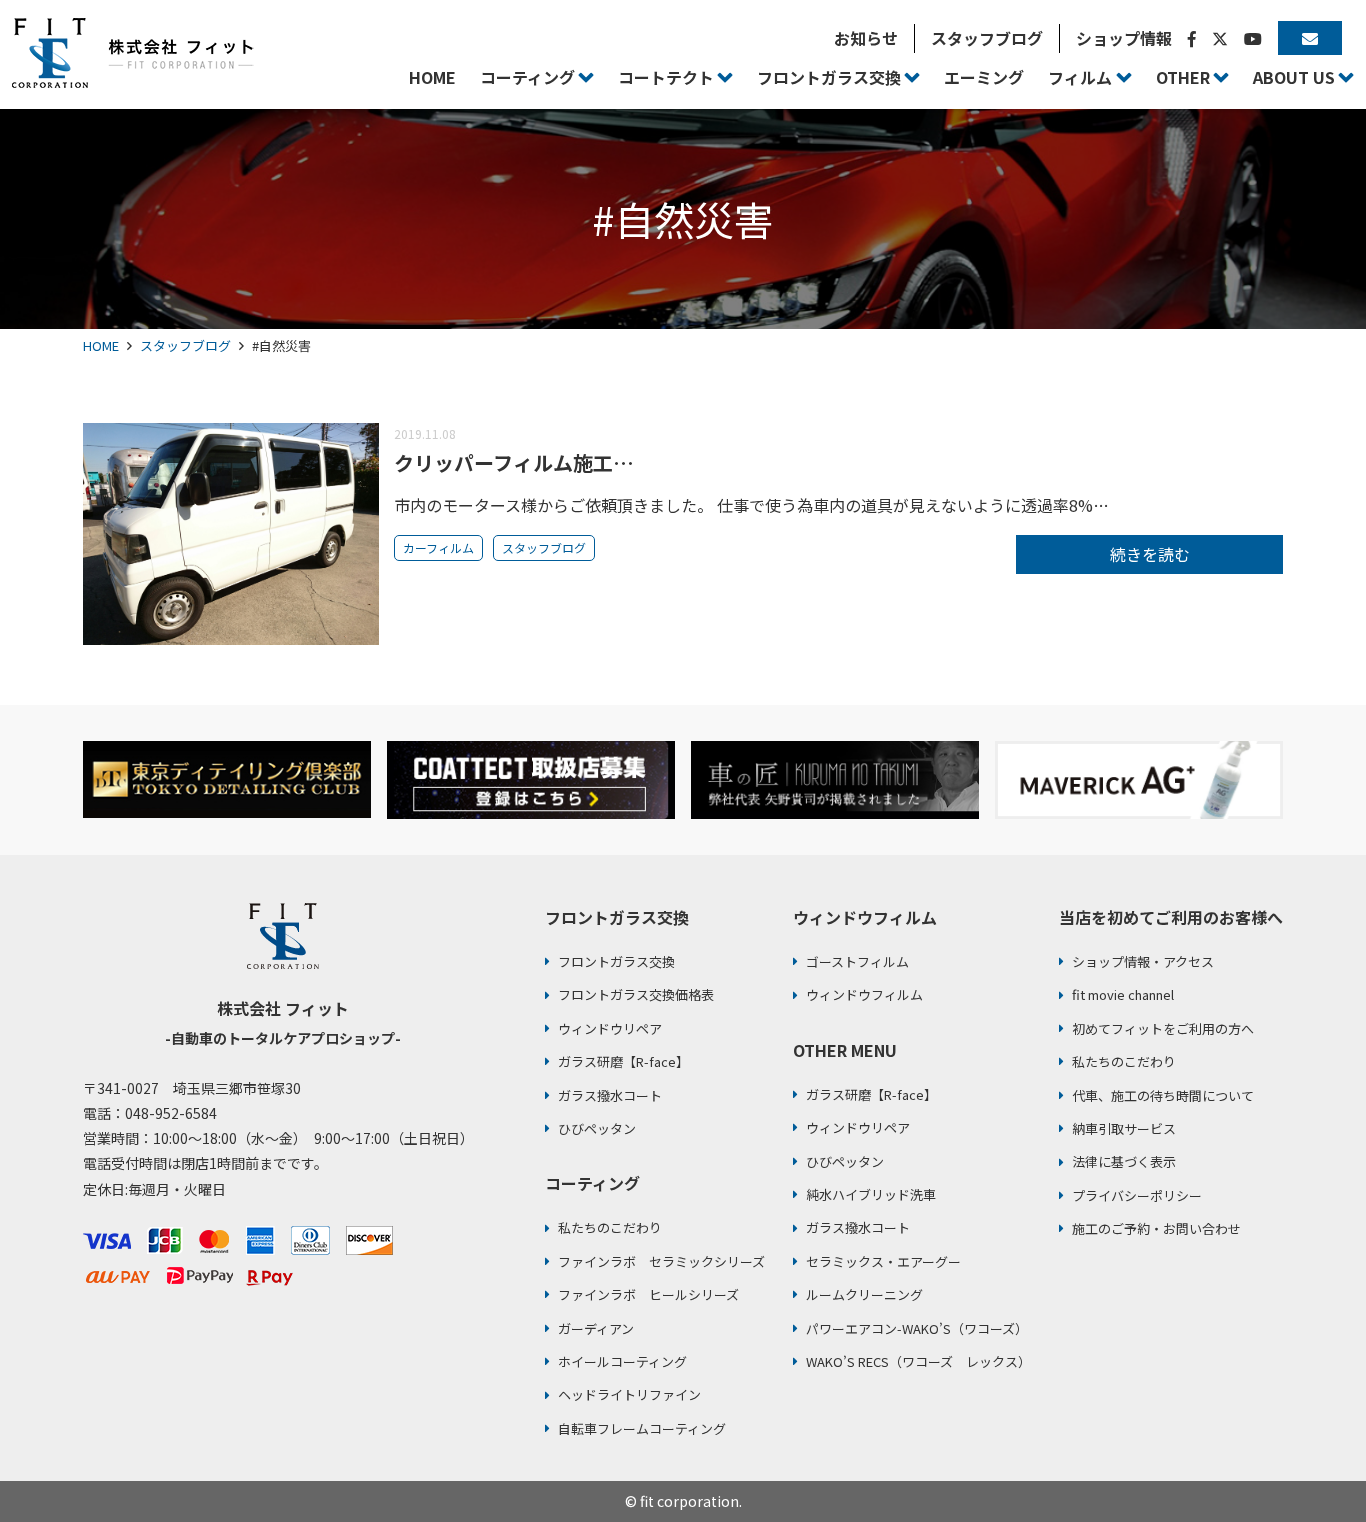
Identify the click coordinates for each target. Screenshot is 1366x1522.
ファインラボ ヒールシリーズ (648, 1294)
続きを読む (1150, 554)
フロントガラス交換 (616, 961)
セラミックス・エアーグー (883, 1261)
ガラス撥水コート (610, 1095)
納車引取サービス (1124, 1128)
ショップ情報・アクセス (1143, 961)
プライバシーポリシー (1137, 1195)
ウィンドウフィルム (864, 994)
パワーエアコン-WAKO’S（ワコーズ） (917, 1328)
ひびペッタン (597, 1128)
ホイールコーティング (622, 1361)
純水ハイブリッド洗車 (871, 1194)
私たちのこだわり (610, 1227)
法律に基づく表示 (1124, 1161)
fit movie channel (1123, 994)
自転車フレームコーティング (642, 1428)
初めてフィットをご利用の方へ (1163, 1028)
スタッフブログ (185, 345)
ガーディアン (596, 1328)
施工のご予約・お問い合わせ (1156, 1228)
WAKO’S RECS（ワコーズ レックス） (918, 1361)
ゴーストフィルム (857, 961)
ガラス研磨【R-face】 (623, 1061)
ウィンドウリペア (610, 1028)
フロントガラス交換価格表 (636, 994)
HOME (101, 345)
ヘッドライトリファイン (629, 1394)
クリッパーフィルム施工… (514, 462)
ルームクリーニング (864, 1294)
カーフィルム (438, 547)
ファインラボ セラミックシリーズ (661, 1261)
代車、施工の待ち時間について (1163, 1095)
